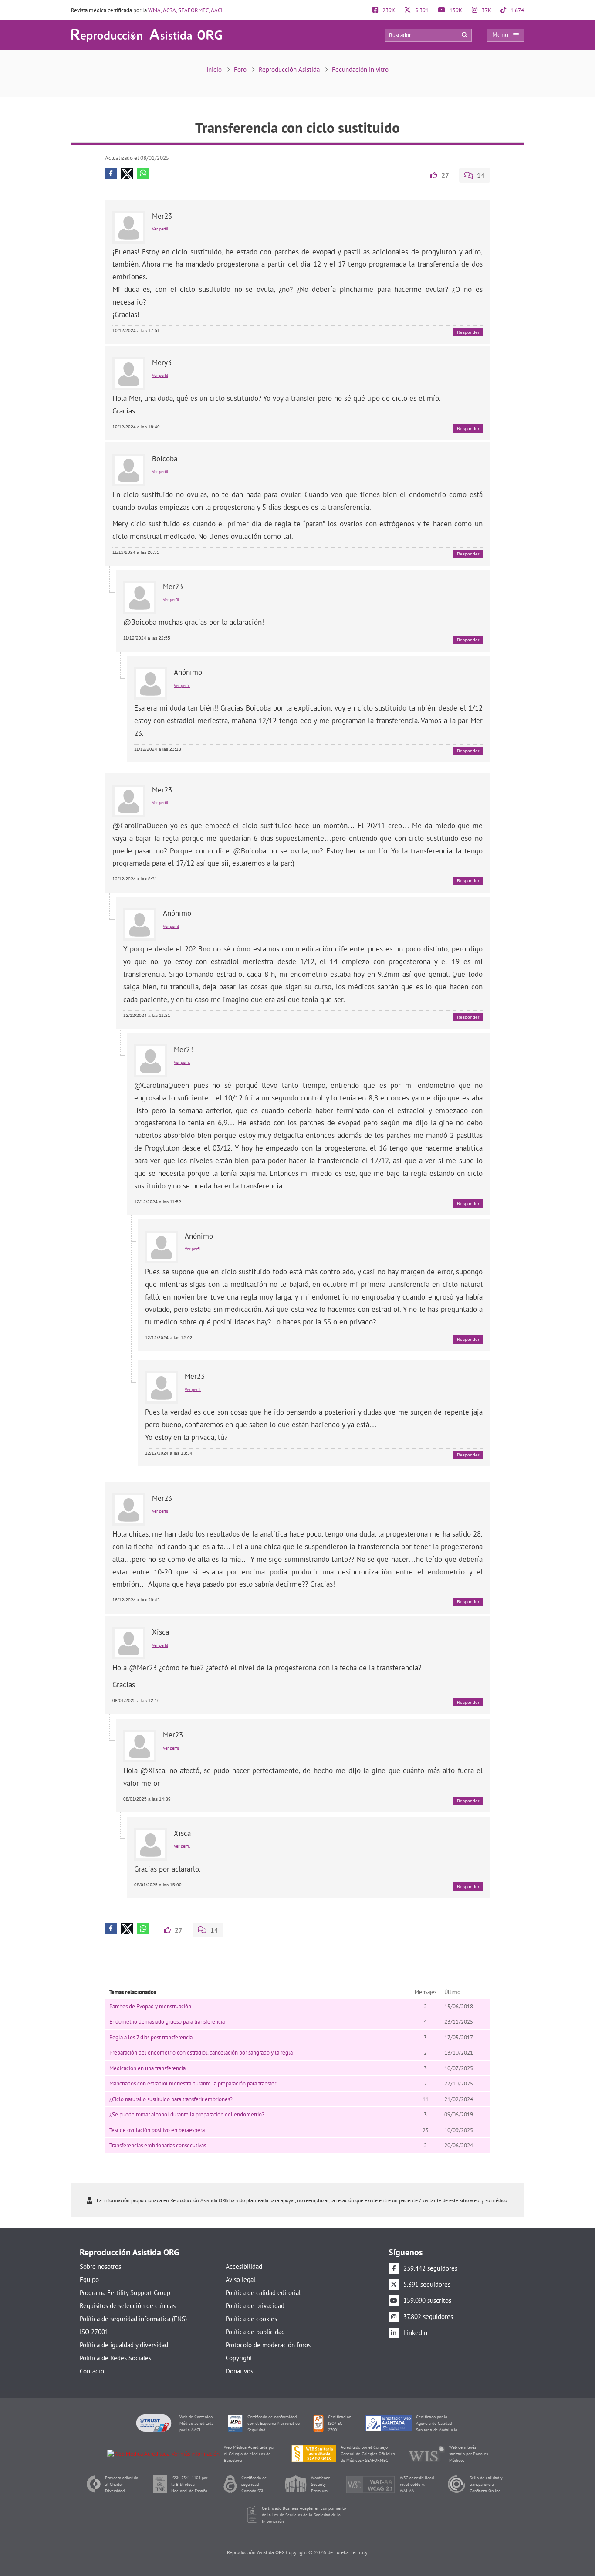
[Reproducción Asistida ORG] (147, 35)
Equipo (89, 2280)
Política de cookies (251, 2319)
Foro (240, 69)
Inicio (214, 69)
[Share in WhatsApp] (143, 174)
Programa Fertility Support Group (125, 2293)
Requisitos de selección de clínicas (128, 2306)
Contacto (92, 2371)
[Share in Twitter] (127, 174)
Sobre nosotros (100, 2266)
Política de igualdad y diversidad (124, 2345)
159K (455, 10)
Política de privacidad (255, 2306)
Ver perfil (160, 229)
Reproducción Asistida (289, 69)
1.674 (517, 10)
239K (388, 10)
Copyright (239, 2358)
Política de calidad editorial (263, 2293)
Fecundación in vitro (360, 69)
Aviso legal (240, 2280)
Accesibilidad (244, 2266)
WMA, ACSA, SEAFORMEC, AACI (185, 10)
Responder (468, 332)
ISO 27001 (94, 2332)
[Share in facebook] (111, 174)
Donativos (239, 2371)
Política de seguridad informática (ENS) (133, 2319)
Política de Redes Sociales (115, 2358)
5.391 (421, 10)
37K (486, 10)
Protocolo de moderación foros (268, 2345)
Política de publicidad (255, 2332)
